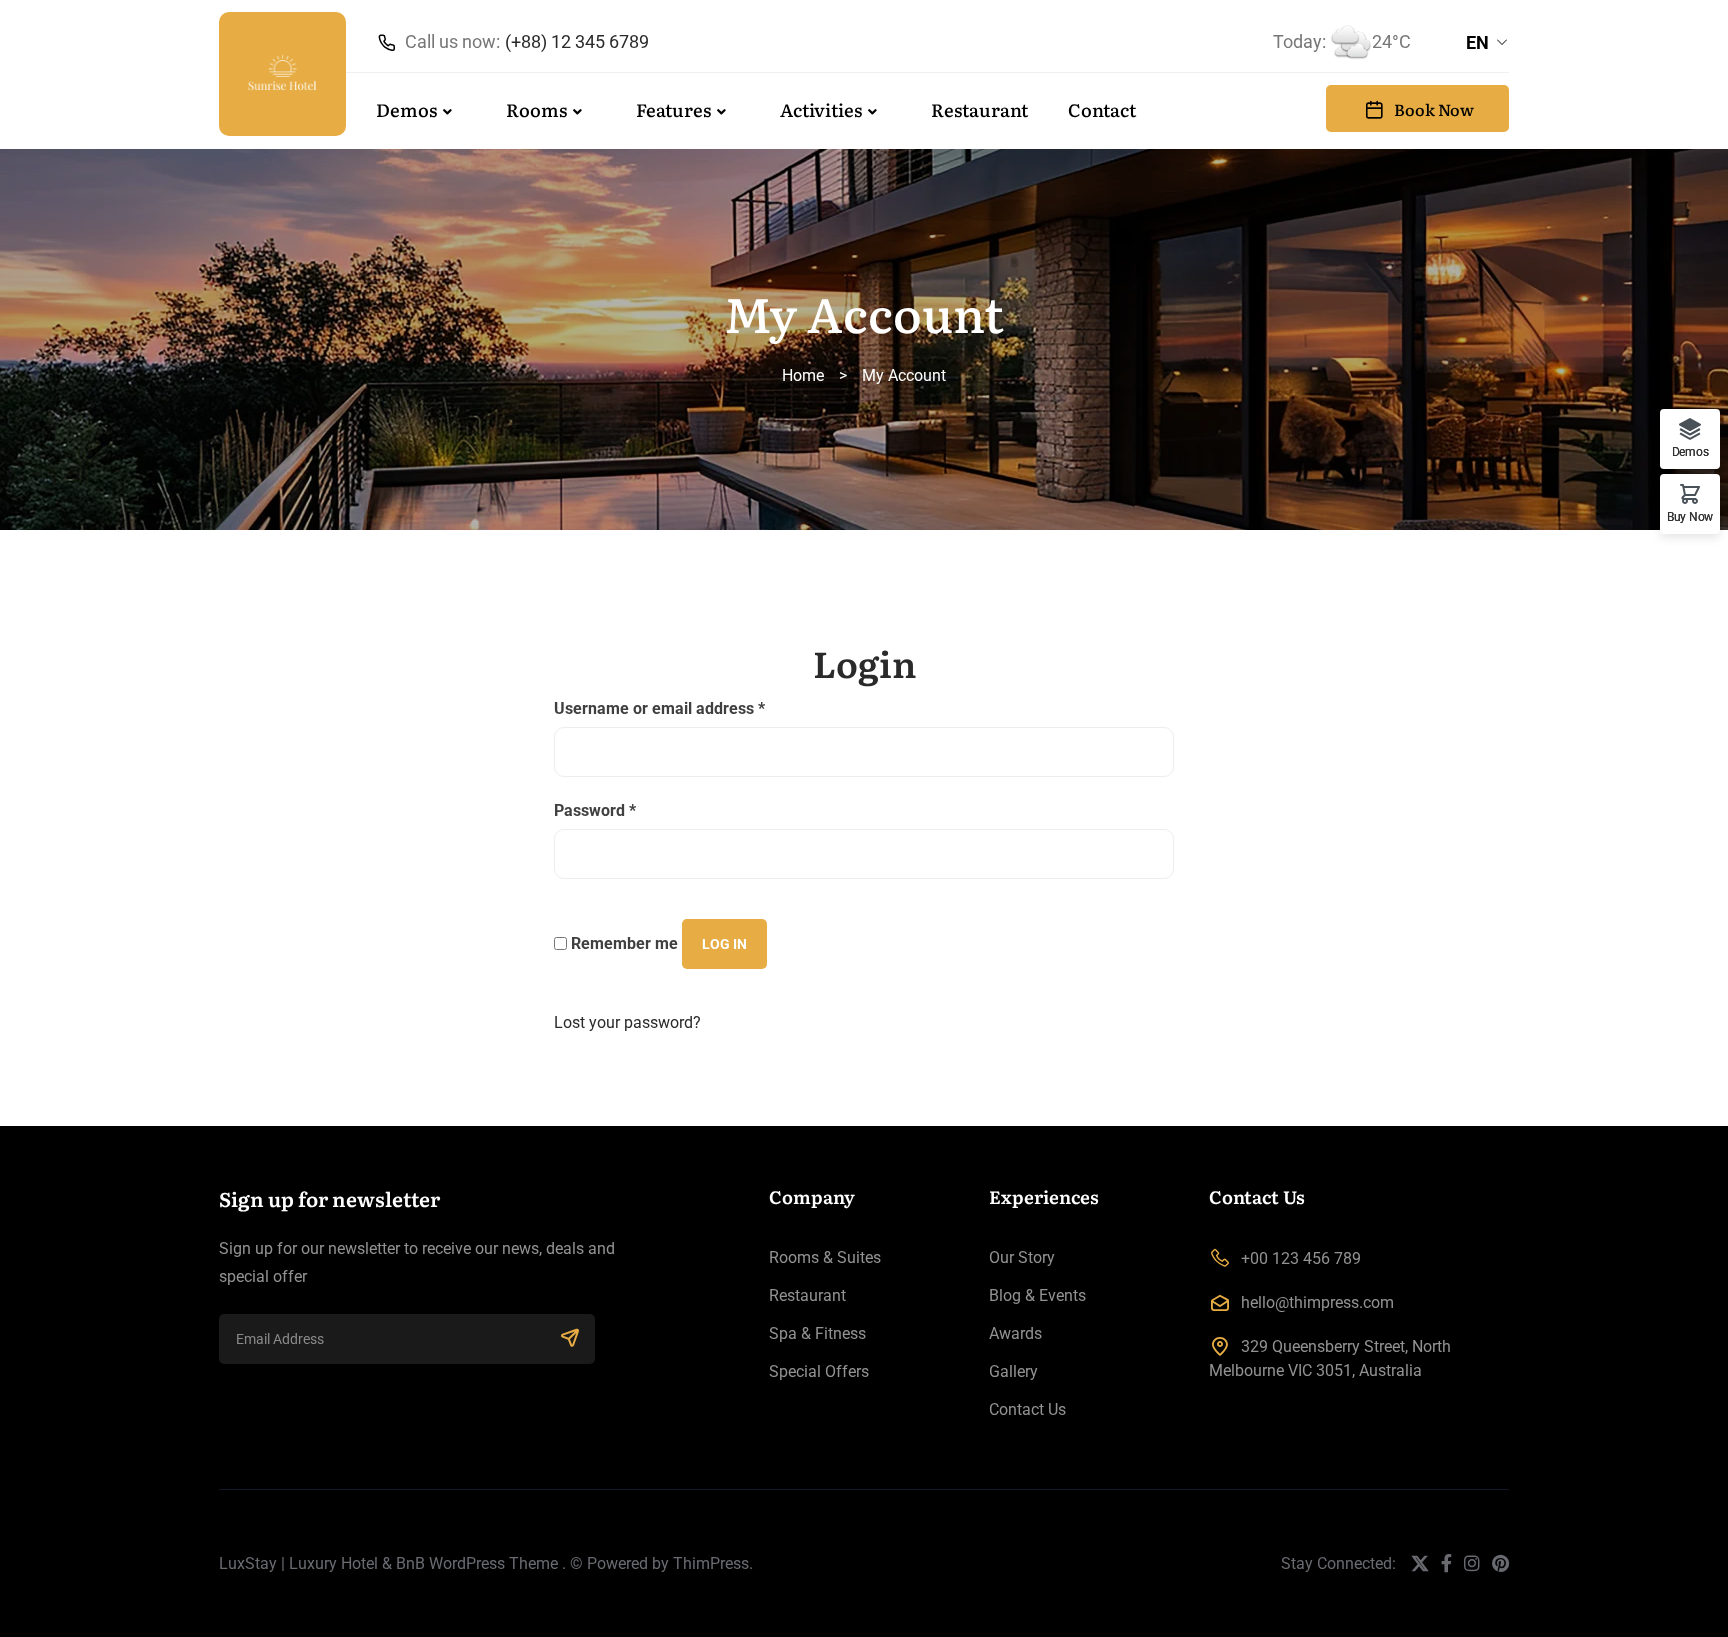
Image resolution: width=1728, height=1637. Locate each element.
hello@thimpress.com (1317, 1302)
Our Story (1022, 1257)
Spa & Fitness (817, 1333)
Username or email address (659, 708)
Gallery (1013, 1371)
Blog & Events (1037, 1295)
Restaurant (979, 109)
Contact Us (1027, 1409)
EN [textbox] (1477, 42)
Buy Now (1690, 516)
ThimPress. (713, 1563)
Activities (821, 109)
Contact (1102, 109)
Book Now (1434, 109)
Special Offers (819, 1371)
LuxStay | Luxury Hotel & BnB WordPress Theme (388, 1563)
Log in (724, 944)
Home (803, 375)
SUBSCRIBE (570, 1339)
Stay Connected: (1338, 1563)
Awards (1015, 1333)
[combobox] (1487, 43)
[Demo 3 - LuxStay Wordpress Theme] (282, 74)
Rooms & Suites (825, 1257)
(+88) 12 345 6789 (577, 41)
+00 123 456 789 (1301, 1258)
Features (673, 109)
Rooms (536, 109)
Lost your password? (627, 1022)
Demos (406, 109)
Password (595, 810)
